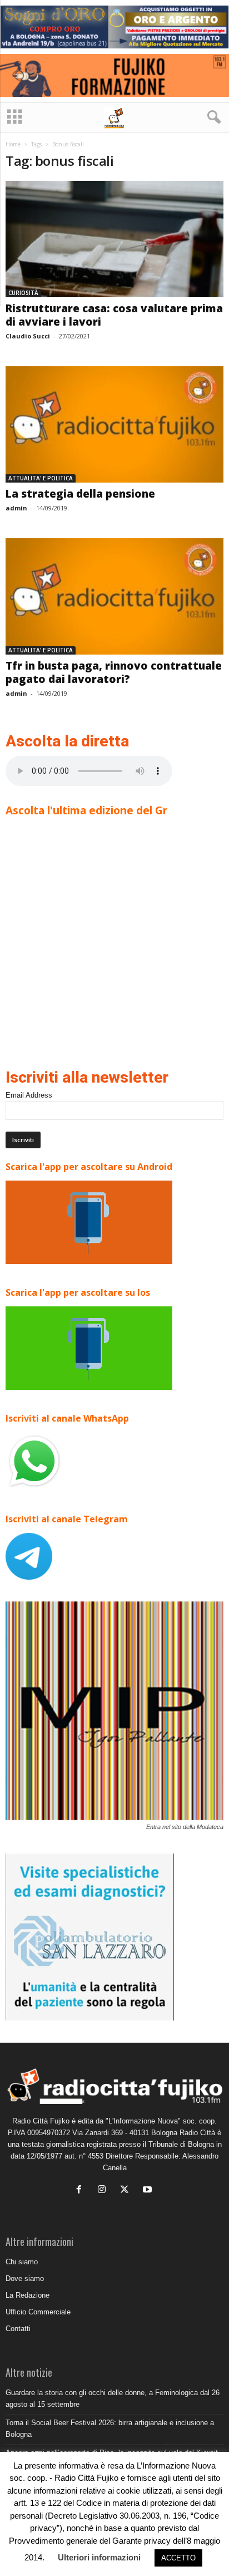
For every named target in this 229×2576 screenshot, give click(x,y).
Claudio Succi (28, 336)
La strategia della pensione (80, 494)
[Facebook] (81, 2191)
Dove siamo (25, 2278)
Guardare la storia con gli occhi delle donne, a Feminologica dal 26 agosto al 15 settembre (113, 2398)
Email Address (29, 1095)
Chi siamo (22, 2262)
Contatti (18, 2329)
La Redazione (28, 2295)
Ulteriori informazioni (99, 2557)
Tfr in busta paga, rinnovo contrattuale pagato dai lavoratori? (114, 672)
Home (13, 144)
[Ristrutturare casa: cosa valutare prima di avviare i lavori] (114, 239)
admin (16, 508)
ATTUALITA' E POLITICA (41, 478)
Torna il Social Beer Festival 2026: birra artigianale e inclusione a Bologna (110, 2428)
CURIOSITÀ (23, 293)
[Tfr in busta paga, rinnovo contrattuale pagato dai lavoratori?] (114, 596)
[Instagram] (104, 2191)
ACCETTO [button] (178, 2558)
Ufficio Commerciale (38, 2312)
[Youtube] (149, 2191)
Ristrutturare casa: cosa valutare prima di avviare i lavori (114, 315)
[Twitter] (127, 2191)
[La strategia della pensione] (114, 424)
